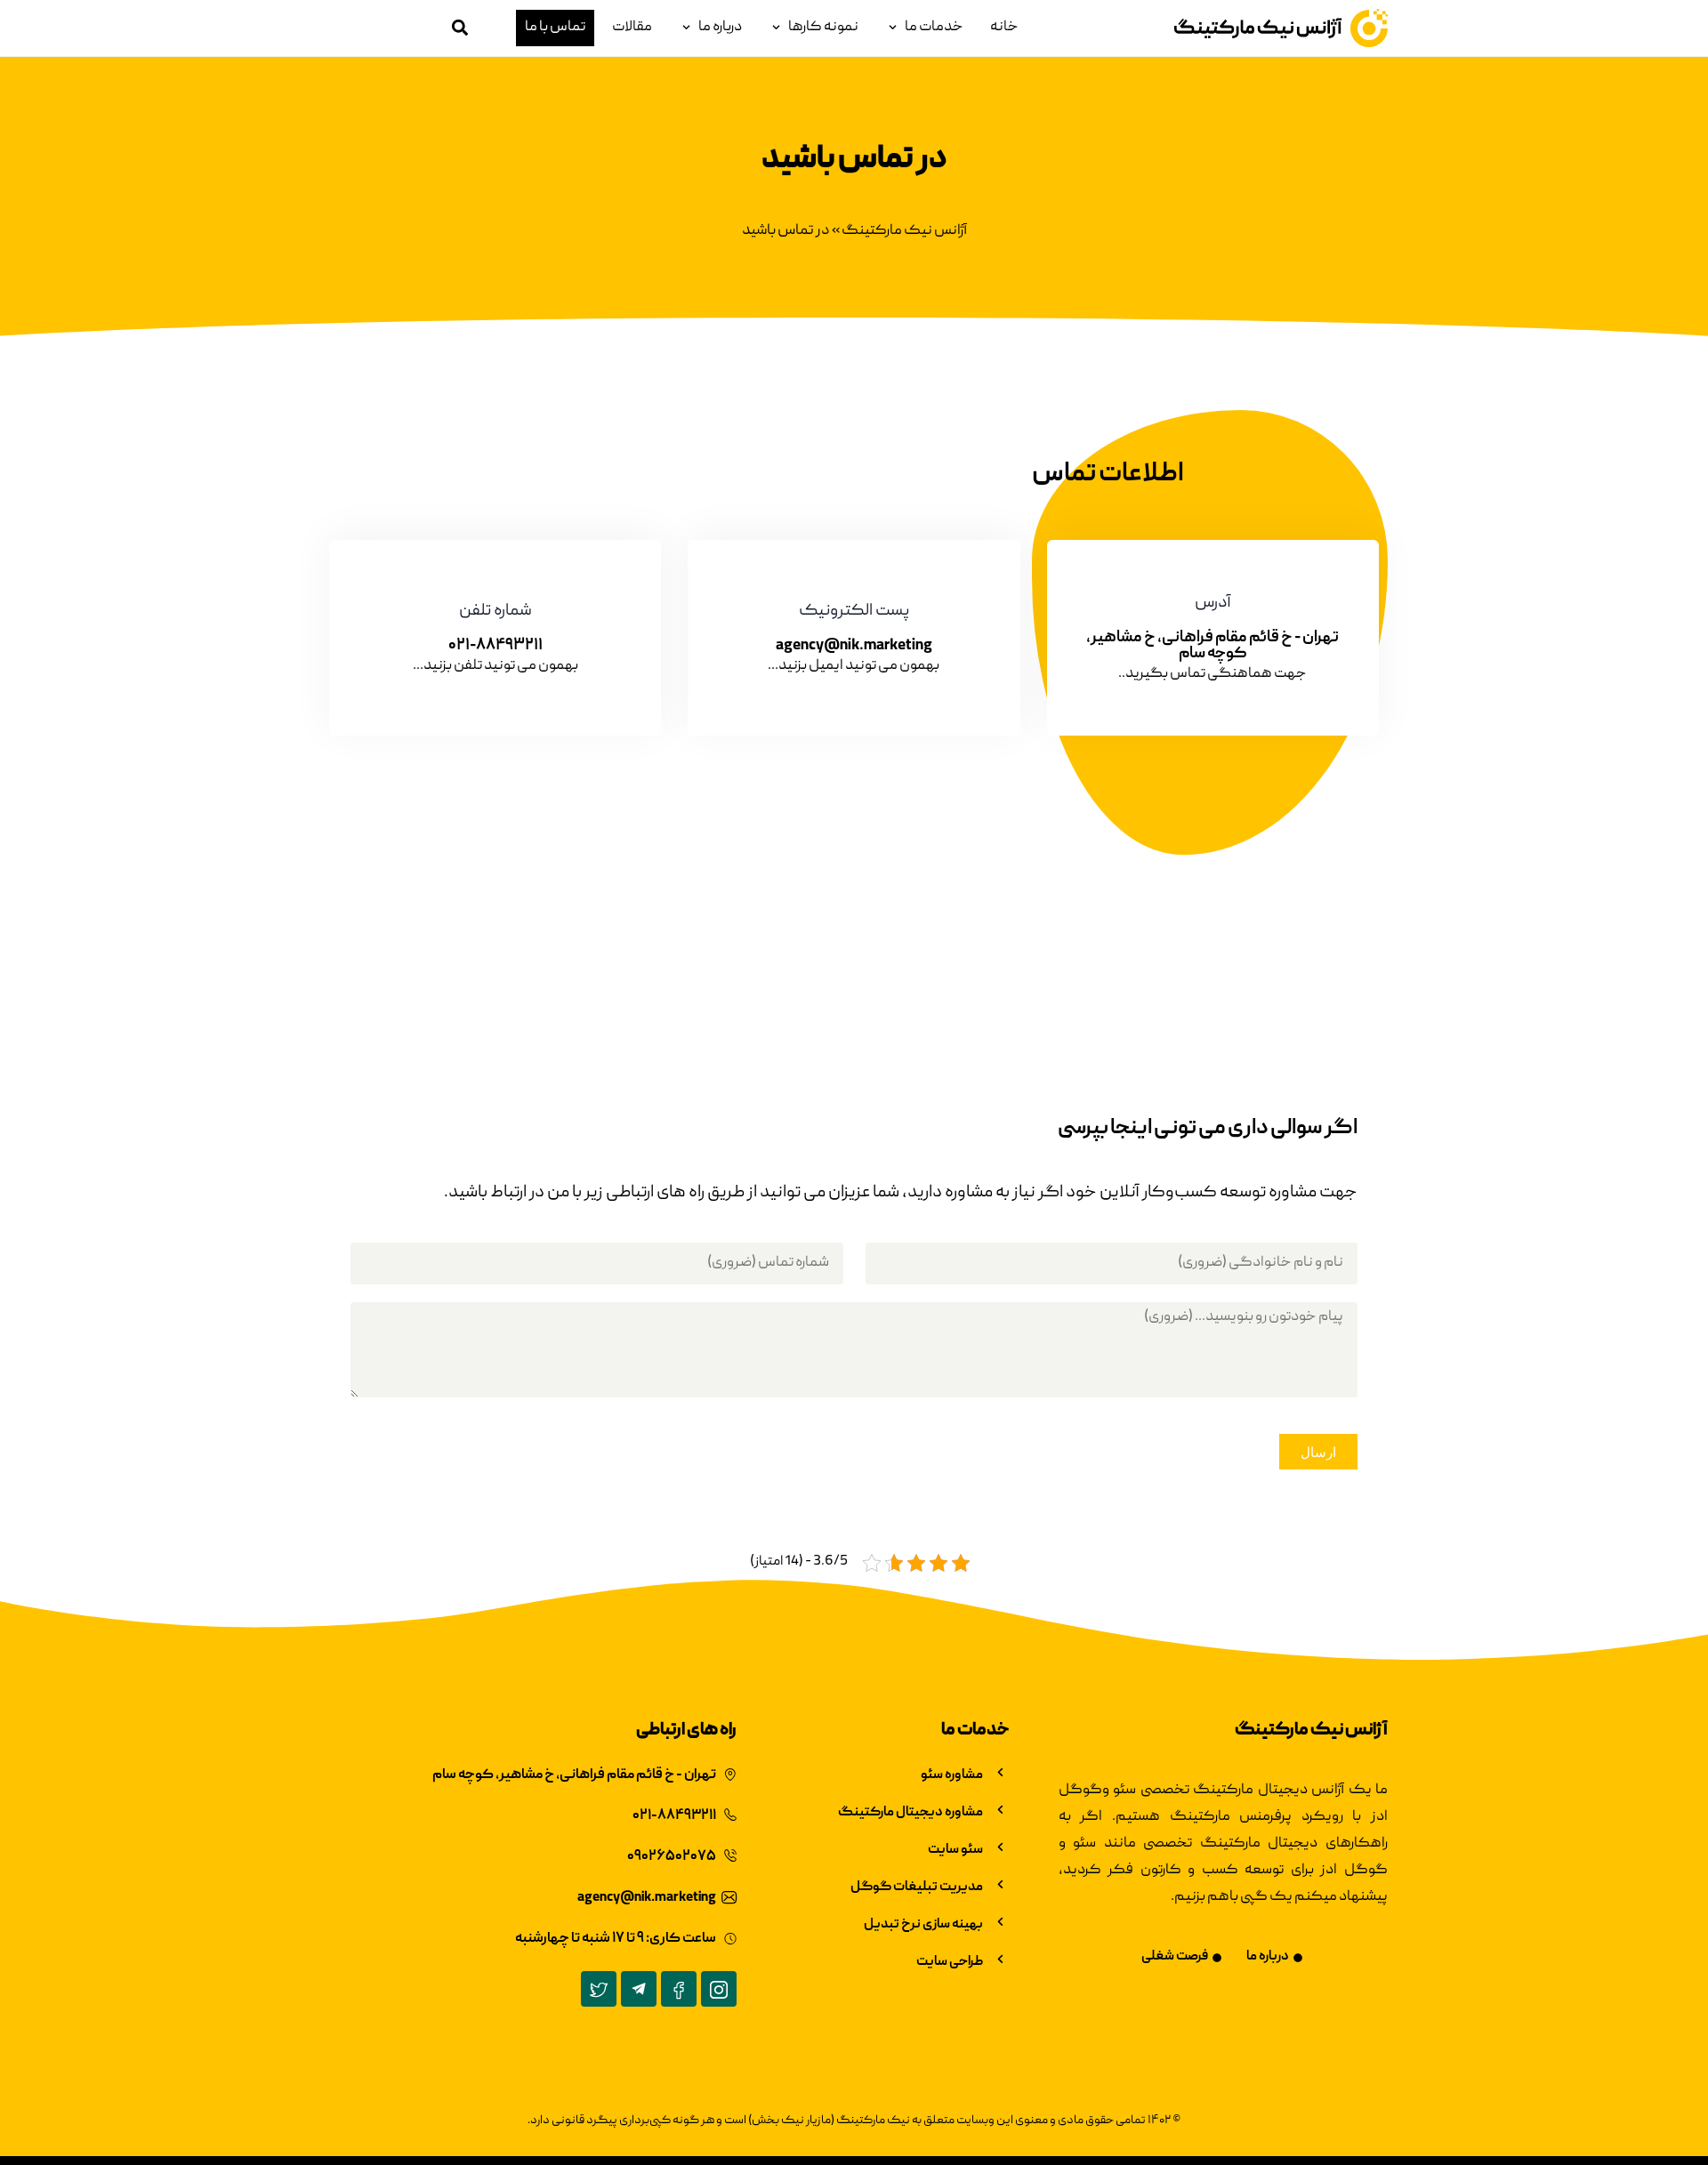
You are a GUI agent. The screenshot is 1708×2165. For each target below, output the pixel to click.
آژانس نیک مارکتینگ (904, 231)
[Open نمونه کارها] (776, 28)
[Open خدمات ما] (893, 28)
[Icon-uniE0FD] (719, 1989)
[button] (459, 28)
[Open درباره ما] (686, 28)
